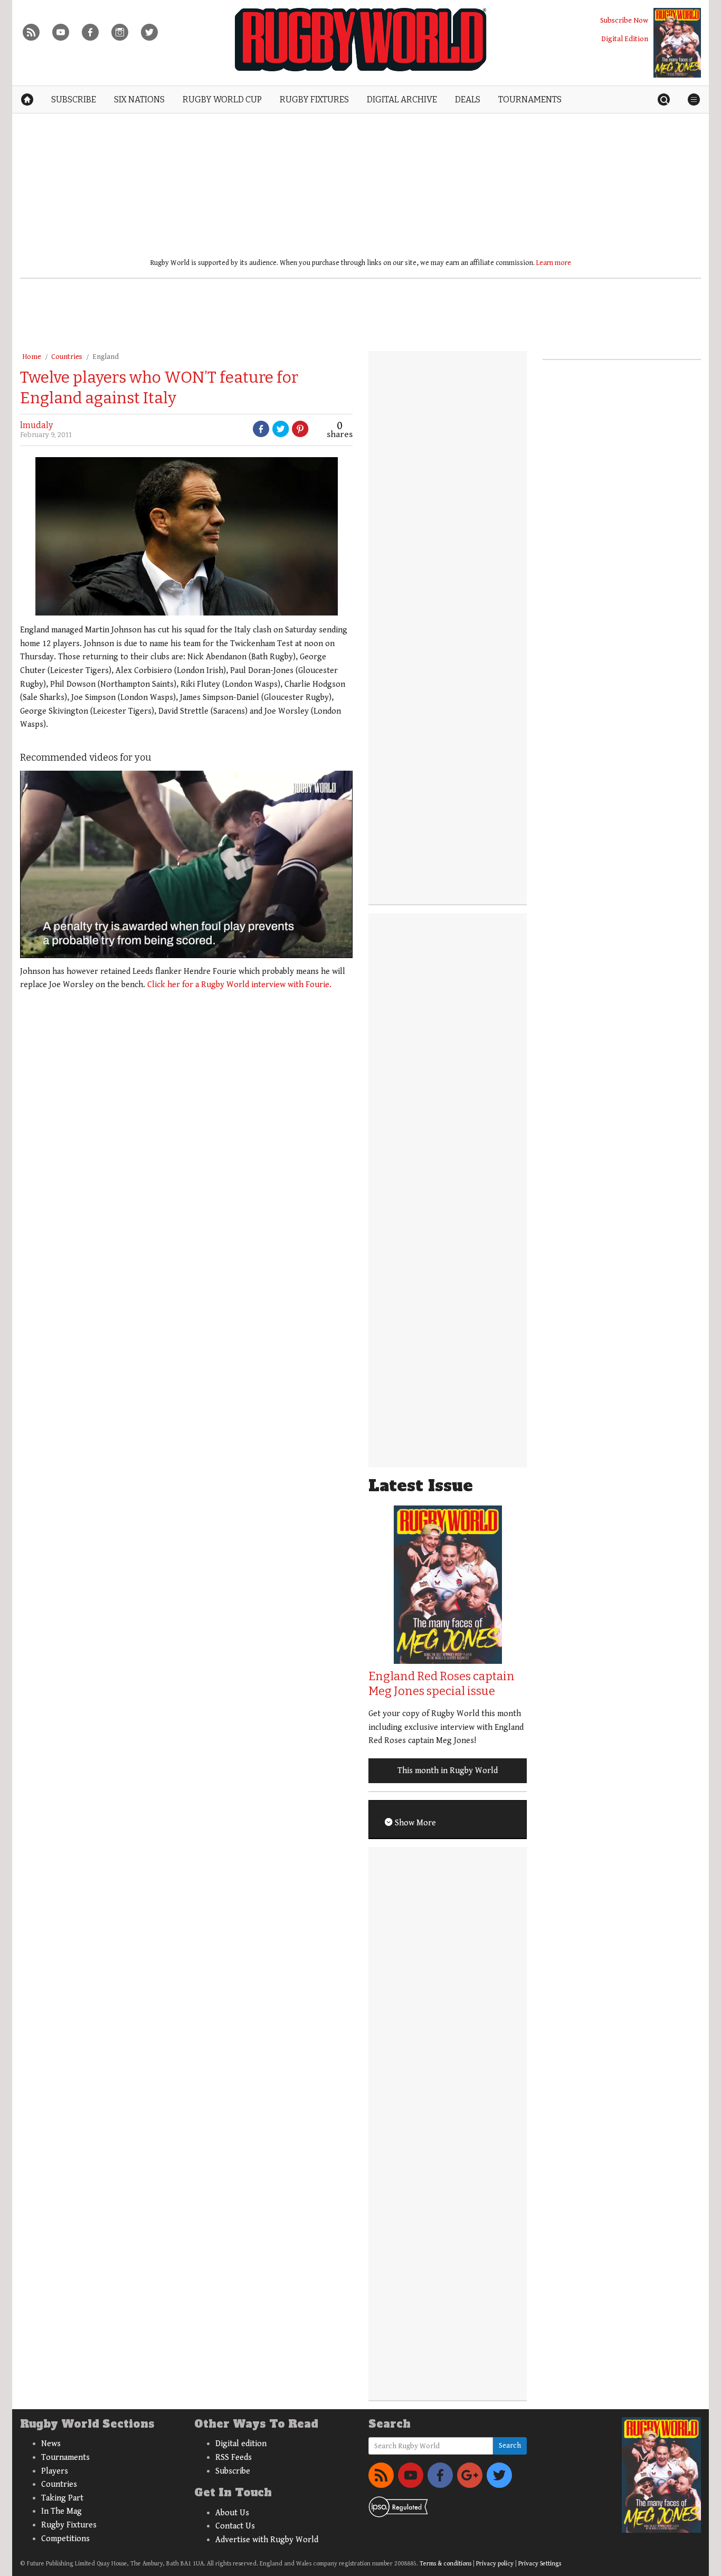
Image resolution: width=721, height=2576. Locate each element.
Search (510, 2446)
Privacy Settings (540, 2564)
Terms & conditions (445, 2564)
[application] (186, 864)
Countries (67, 357)
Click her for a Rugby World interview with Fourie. (239, 985)
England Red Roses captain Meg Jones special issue (442, 1684)
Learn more (554, 263)
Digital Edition (625, 39)
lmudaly (36, 425)
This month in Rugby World (448, 1771)
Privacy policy (495, 2564)
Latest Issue (421, 1486)
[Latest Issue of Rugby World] (677, 43)
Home (32, 357)
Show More (414, 1823)
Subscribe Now (624, 20)
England (106, 357)
